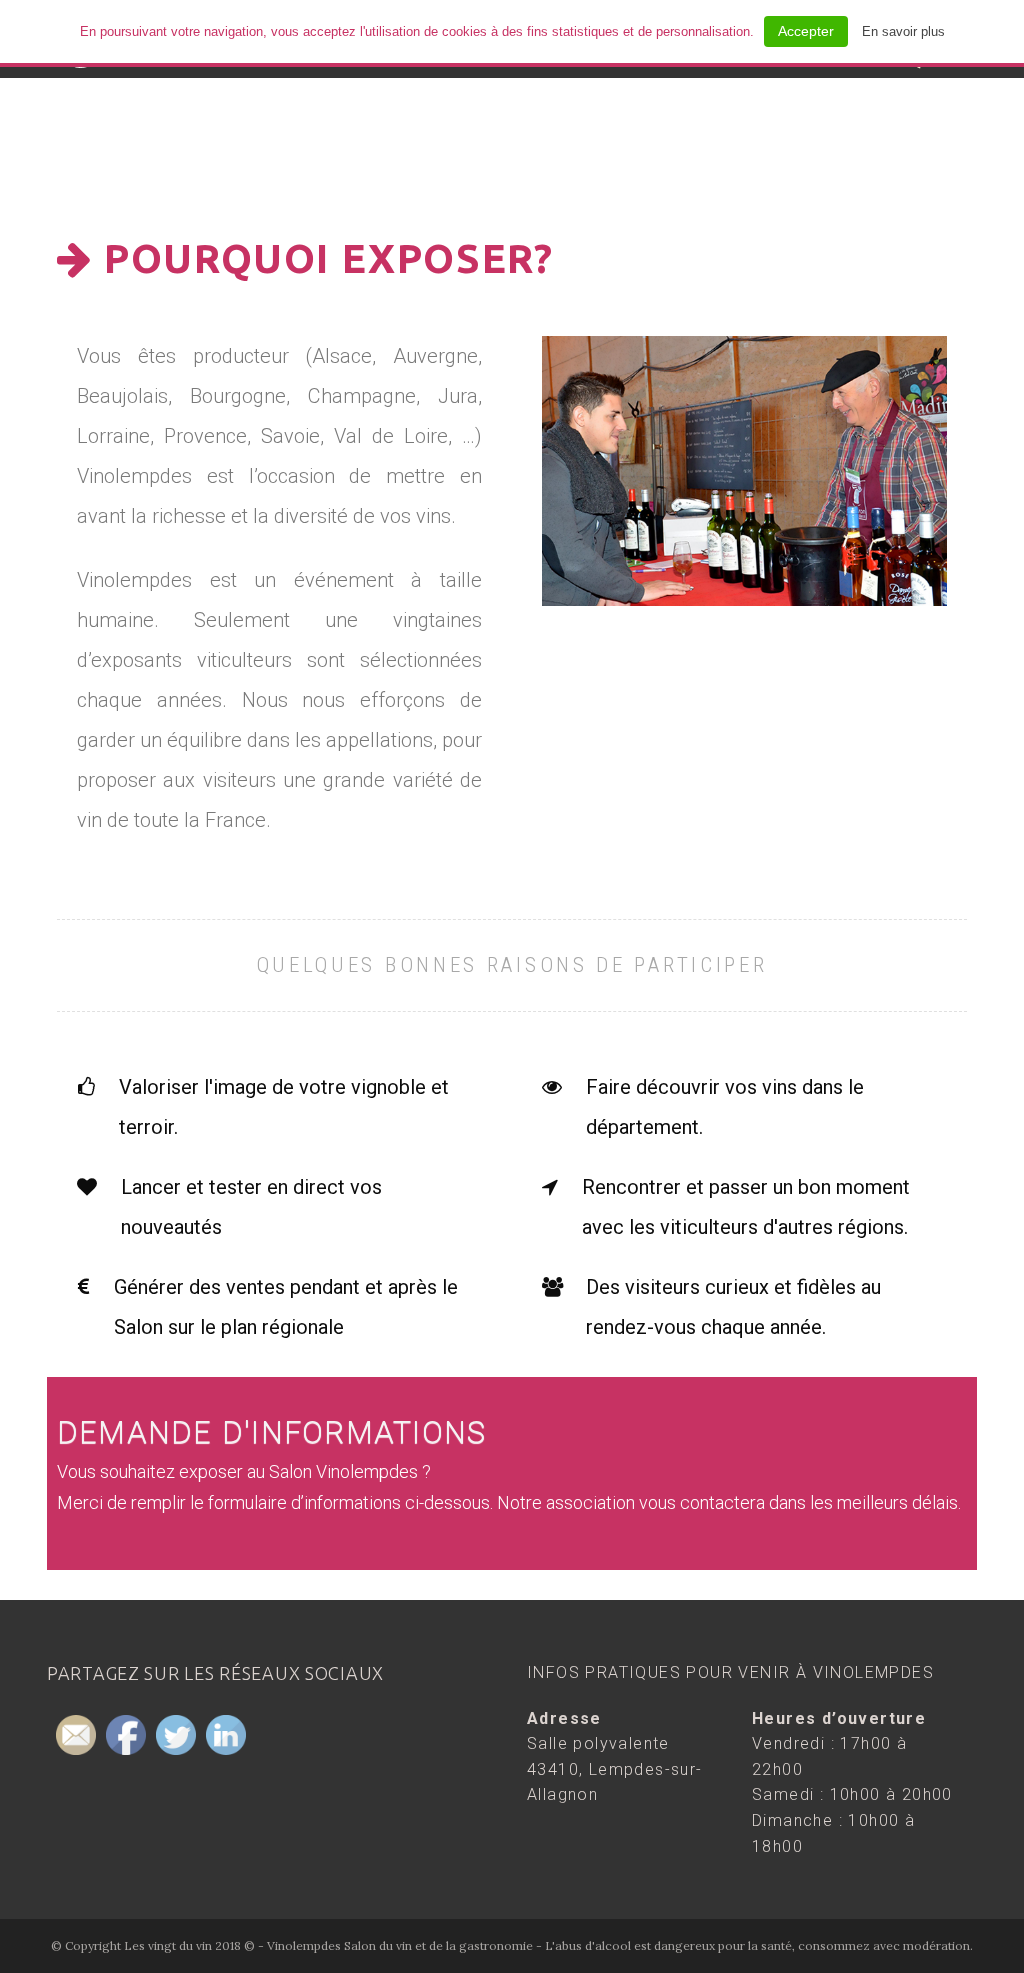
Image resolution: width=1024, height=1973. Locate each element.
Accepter (806, 31)
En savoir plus (903, 31)
